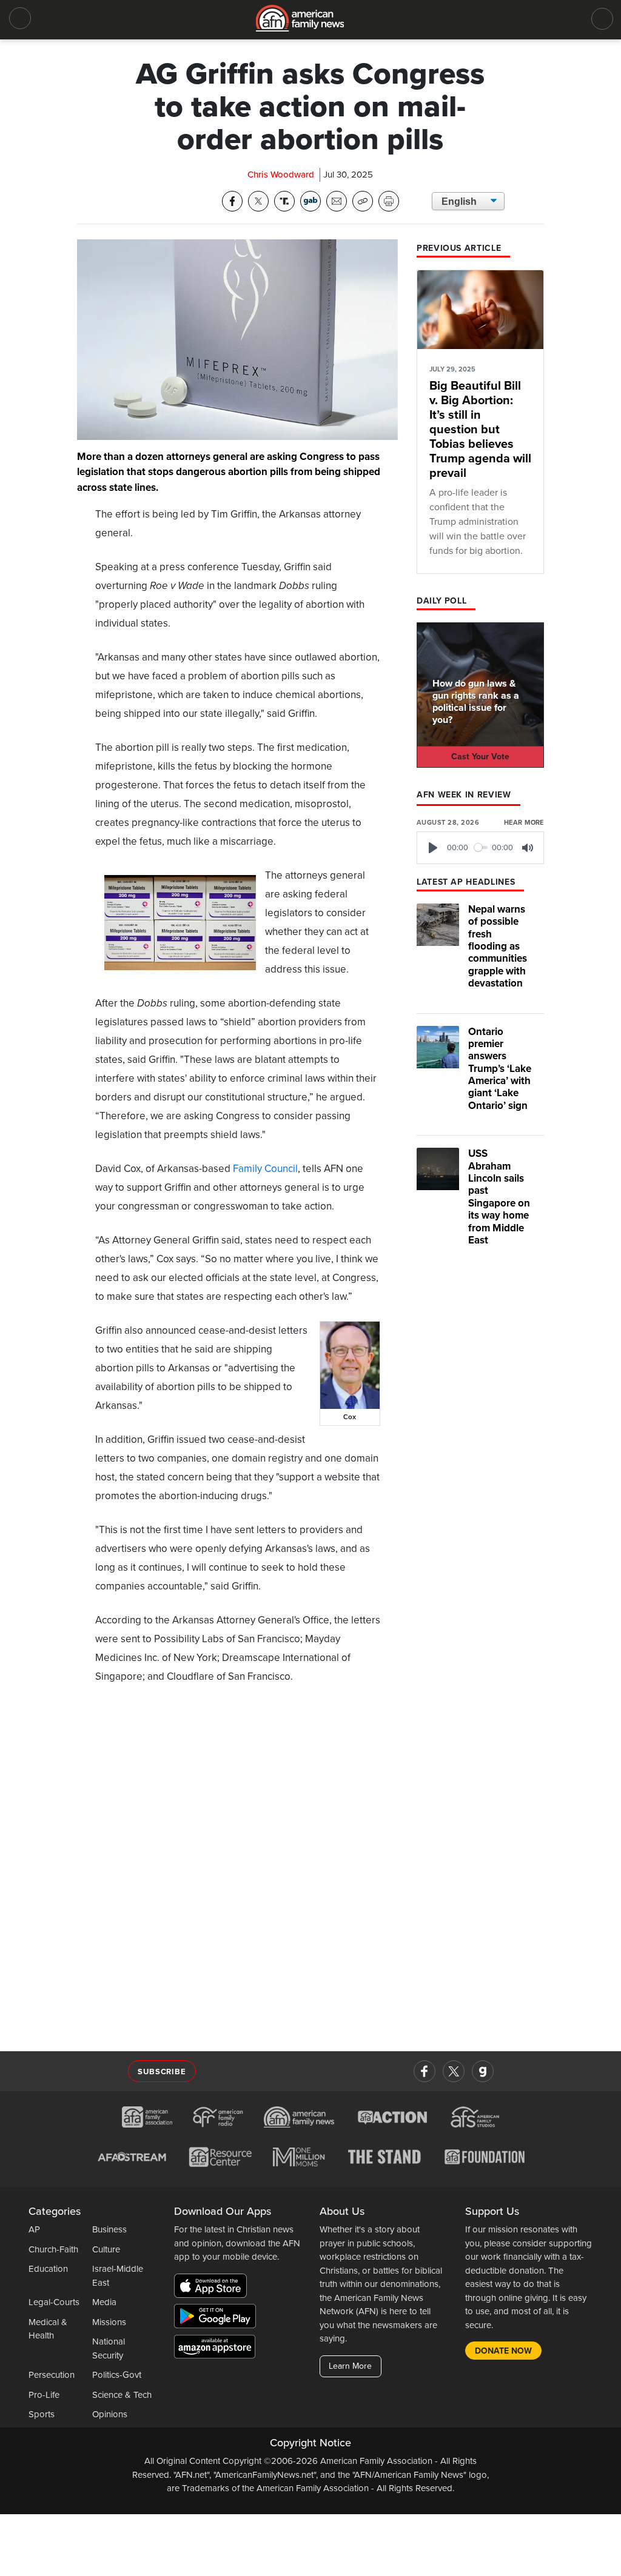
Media (104, 2302)
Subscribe (162, 2072)
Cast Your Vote (480, 757)
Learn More (350, 2366)
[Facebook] (425, 2071)
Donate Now (503, 2351)
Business (109, 2229)
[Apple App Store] (213, 2288)
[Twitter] (454, 2071)
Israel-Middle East (118, 2276)
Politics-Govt (117, 2375)
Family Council (265, 1169)
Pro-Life (44, 2395)
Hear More (524, 823)
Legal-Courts (54, 2302)
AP (34, 2229)
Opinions (110, 2414)
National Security (109, 2348)
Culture (106, 2249)
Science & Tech (122, 2395)
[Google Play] (218, 2318)
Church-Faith (53, 2249)
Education (48, 2269)
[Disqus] (238, 1871)
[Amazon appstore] (215, 2348)
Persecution (52, 2375)
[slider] (481, 847)
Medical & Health (48, 2329)
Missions (109, 2322)
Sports (42, 2414)
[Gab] (483, 2071)
